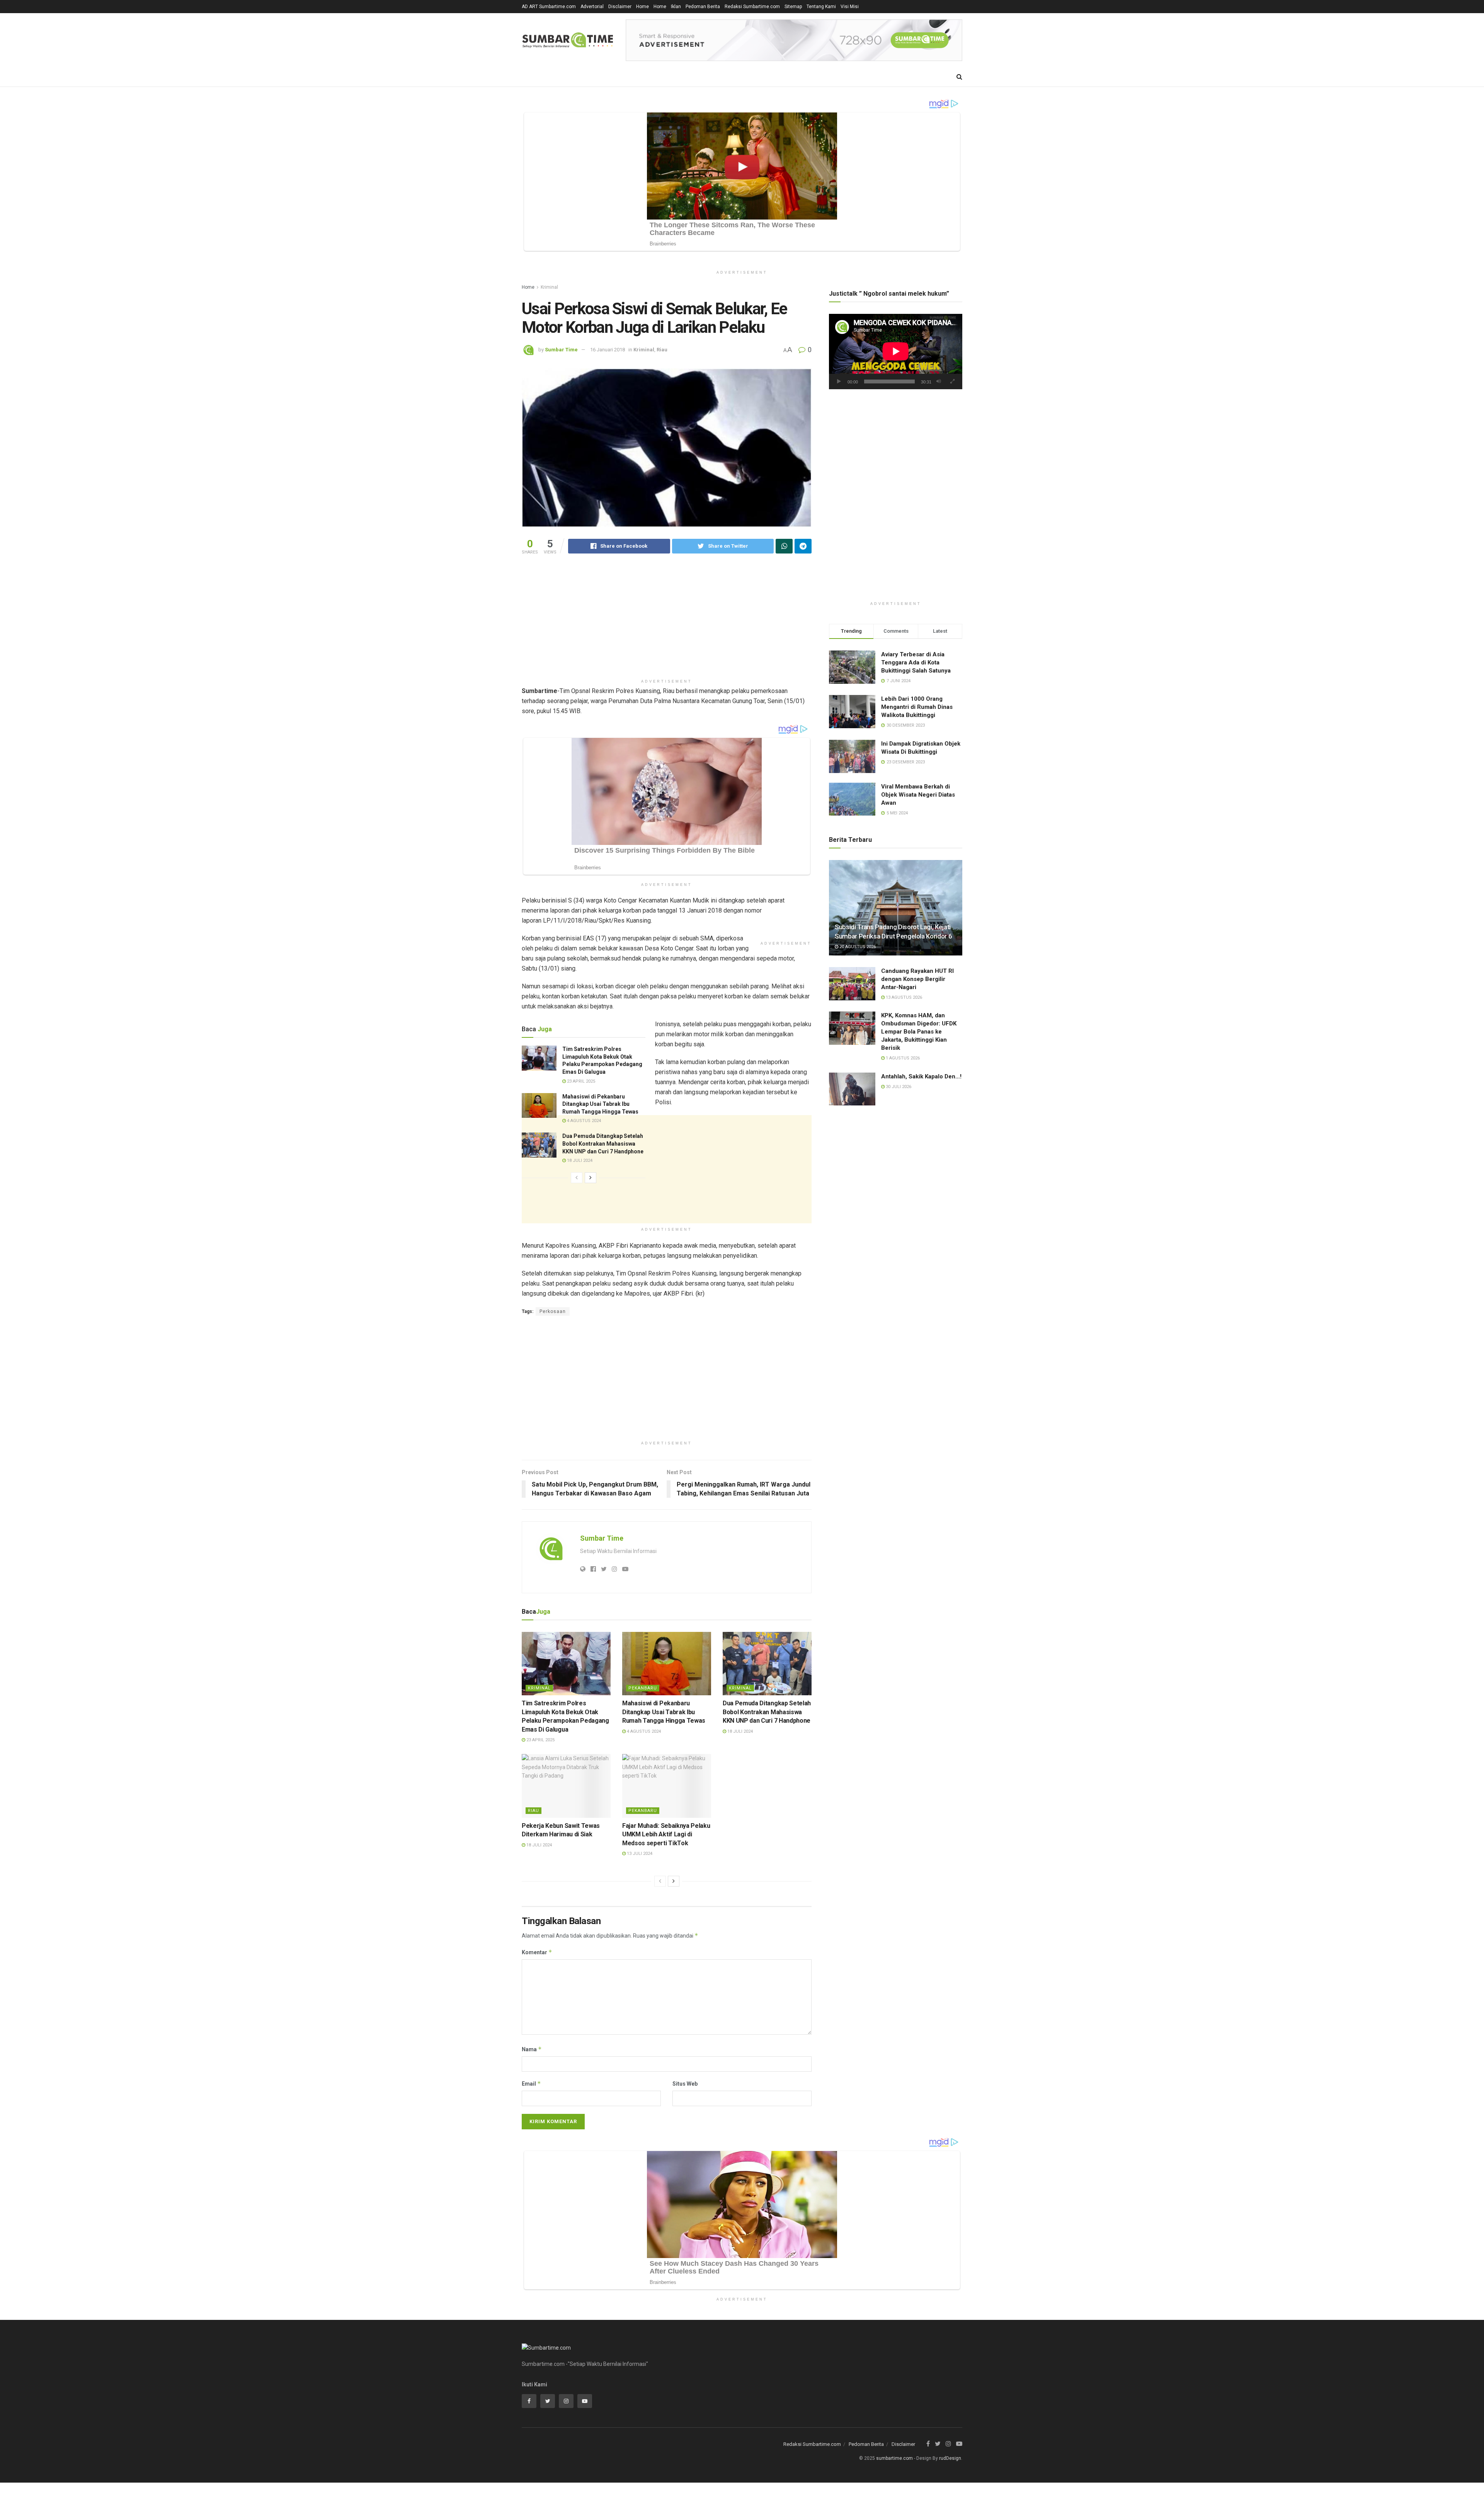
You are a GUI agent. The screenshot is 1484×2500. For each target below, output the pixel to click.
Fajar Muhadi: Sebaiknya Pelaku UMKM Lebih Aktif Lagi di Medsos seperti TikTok (666, 1834)
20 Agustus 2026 (857, 947)
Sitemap (793, 7)
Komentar (537, 1952)
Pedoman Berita (703, 7)
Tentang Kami (821, 7)
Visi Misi (850, 7)
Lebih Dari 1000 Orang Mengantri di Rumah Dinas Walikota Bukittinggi (917, 707)
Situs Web (685, 2084)
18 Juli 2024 (579, 1161)
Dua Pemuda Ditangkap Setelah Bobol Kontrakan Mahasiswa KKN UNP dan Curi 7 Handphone (603, 1144)
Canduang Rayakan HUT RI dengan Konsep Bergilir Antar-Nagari (917, 979)
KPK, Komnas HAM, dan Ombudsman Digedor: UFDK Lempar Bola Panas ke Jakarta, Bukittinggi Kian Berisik (919, 1032)
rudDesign (950, 2458)
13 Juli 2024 (639, 1854)
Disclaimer (620, 7)
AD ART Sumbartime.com (549, 7)
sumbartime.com (894, 2458)
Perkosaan (553, 1311)
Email (531, 2084)
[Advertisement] (667, 621)
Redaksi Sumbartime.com (752, 7)
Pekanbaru (643, 1688)
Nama (532, 2049)
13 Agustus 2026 (903, 997)
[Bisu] (939, 381)
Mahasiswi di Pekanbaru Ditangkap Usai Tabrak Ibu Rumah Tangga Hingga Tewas (600, 1104)
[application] (896, 351)
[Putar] (839, 381)
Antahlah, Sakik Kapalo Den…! (921, 1076)
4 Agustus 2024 (583, 1121)
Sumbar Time (561, 350)
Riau (662, 350)
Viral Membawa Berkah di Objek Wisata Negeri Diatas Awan (918, 795)
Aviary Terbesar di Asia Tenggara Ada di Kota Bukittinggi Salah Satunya (916, 662)
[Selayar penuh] (952, 381)
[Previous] (577, 1178)
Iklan (676, 7)
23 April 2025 (580, 1081)
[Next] (591, 1178)
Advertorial (592, 7)
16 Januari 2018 (608, 350)
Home (642, 7)
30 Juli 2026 (898, 1087)
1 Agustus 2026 (902, 1058)
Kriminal (549, 287)
